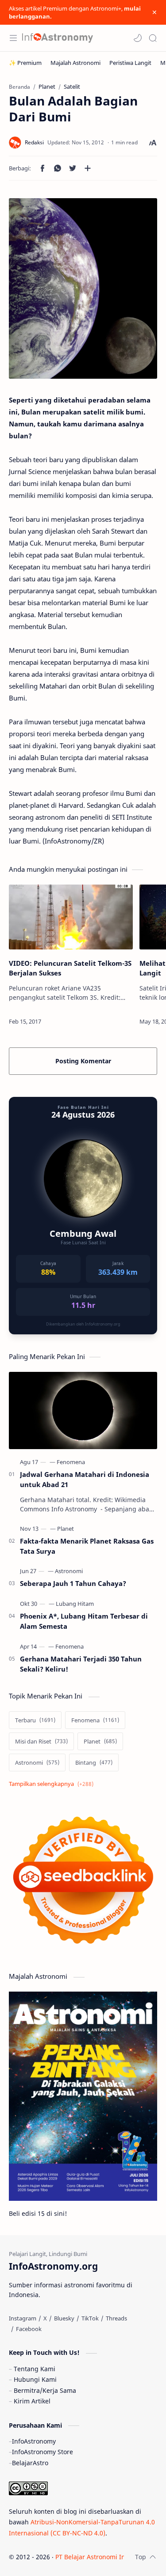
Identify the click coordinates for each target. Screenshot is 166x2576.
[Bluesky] (64, 2318)
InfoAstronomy (34, 2441)
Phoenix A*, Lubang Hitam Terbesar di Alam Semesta (84, 1621)
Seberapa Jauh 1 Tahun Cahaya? (73, 1583)
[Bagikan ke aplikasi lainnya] (88, 168)
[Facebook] (29, 2329)
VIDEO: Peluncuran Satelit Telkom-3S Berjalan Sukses (70, 968)
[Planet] (66, 1529)
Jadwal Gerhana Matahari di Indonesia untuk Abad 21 (85, 1479)
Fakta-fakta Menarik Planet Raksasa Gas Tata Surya (87, 1546)
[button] (138, 38)
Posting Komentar (83, 1061)
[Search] (153, 38)
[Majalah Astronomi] (75, 63)
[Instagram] (23, 2318)
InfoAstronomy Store (42, 2452)
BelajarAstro (30, 2463)
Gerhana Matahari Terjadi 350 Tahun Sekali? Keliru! (81, 1664)
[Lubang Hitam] (75, 1604)
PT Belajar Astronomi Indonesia (102, 2557)
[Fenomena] (71, 1462)
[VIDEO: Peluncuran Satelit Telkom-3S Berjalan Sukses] (71, 917)
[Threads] (116, 2318)
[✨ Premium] (25, 63)
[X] (45, 2318)
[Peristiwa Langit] (130, 63)
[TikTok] (90, 2318)
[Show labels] (53, 1784)
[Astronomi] (69, 1571)
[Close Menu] (154, 12)
